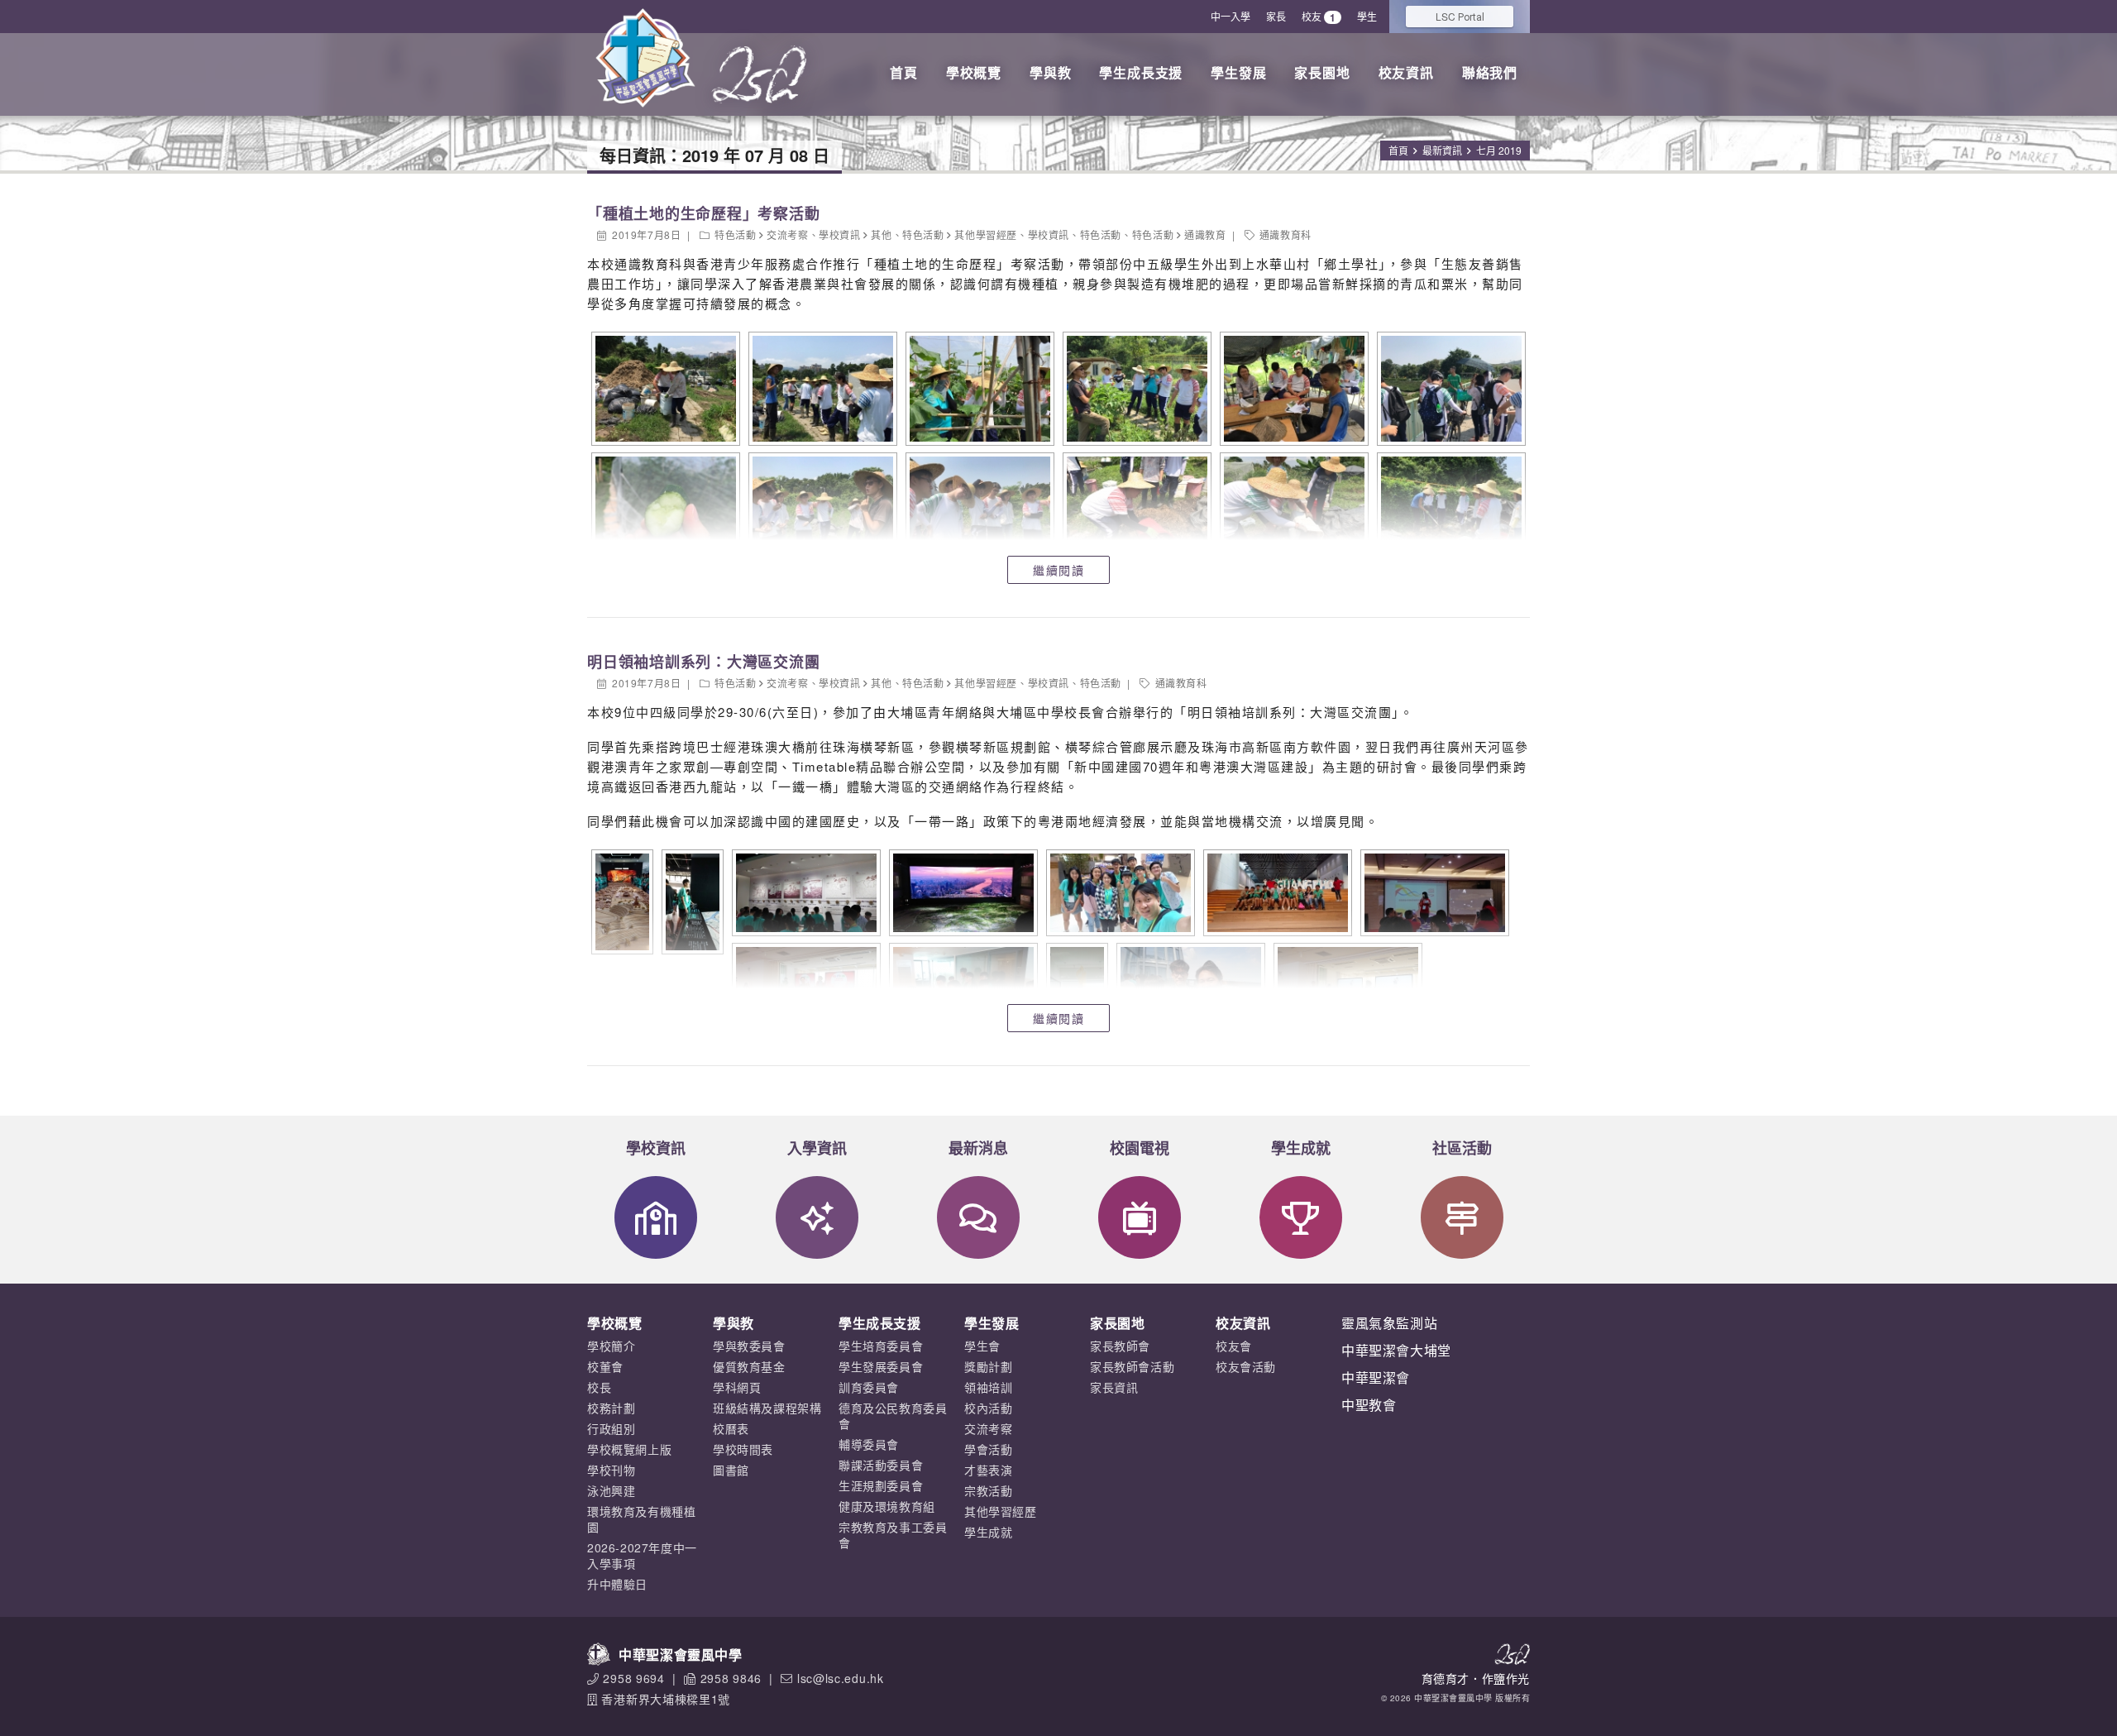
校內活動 (988, 1408)
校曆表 (731, 1428)
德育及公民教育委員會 (893, 1416)
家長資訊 (1114, 1387)
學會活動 (988, 1449)
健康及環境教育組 (887, 1506)
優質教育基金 (749, 1366)
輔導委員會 (869, 1444)
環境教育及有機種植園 (641, 1519)
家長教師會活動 (1132, 1366)
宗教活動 (988, 1490)
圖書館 (731, 1470)
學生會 (982, 1346)
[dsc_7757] (1346, 986)
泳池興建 (611, 1490)
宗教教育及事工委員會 (893, 1535)
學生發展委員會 (881, 1366)
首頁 (904, 72)
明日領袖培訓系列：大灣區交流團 (703, 662)
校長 (599, 1387)
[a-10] (1135, 509)
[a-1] (664, 389)
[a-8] (821, 509)
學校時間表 (743, 1449)
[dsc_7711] (804, 986)
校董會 (605, 1366)
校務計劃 (611, 1408)
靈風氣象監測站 (1389, 1323)
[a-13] (1449, 509)
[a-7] (664, 509)
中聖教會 (1369, 1405)
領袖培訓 (988, 1387)
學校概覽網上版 (629, 1449)
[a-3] (978, 389)
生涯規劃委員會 (881, 1485)
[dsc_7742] (1189, 986)
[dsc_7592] (620, 902)
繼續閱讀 (1058, 570)
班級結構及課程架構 (767, 1408)
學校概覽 (974, 72)
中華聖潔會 (1376, 1377)
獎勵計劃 (988, 1366)
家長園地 (1322, 72)
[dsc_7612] (691, 902)
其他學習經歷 (986, 234)
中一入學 (1231, 16)
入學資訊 (817, 1148)
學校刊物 (611, 1470)
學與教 (1050, 72)
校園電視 (1140, 1148)
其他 (881, 234)
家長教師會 (1120, 1346)
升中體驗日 (617, 1584)
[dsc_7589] (804, 893)
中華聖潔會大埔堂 (1396, 1350)
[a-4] (1135, 389)
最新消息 (978, 1148)
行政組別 (611, 1428)
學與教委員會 (749, 1346)
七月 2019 (1499, 150)
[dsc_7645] (1118, 893)
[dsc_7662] (1433, 893)
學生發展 (1238, 72)
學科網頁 (737, 1387)
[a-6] (1449, 389)
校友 (1319, 17)
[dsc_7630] (961, 893)
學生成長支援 (1141, 72)
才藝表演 (988, 1470)
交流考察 (787, 234)
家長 (1276, 16)
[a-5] (1292, 389)
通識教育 (1205, 234)
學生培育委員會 (881, 1346)
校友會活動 (1246, 1366)
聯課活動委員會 (881, 1465)
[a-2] (821, 389)
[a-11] (1292, 509)
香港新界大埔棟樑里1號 (666, 1699)
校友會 (1234, 1346)
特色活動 (735, 234)
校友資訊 (1406, 72)
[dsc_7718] (961, 986)
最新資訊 (1442, 150)
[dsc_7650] (1276, 893)
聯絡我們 (1490, 72)
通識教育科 (1285, 234)
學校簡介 (611, 1346)
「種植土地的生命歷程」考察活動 (703, 213)
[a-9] (978, 509)
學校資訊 (839, 234)
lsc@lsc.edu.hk (841, 1678)
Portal (1460, 16)
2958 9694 (633, 1678)
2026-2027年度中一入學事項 (642, 1555)
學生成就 (1301, 1148)
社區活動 (1462, 1148)
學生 (1367, 16)
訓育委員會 (869, 1387)
